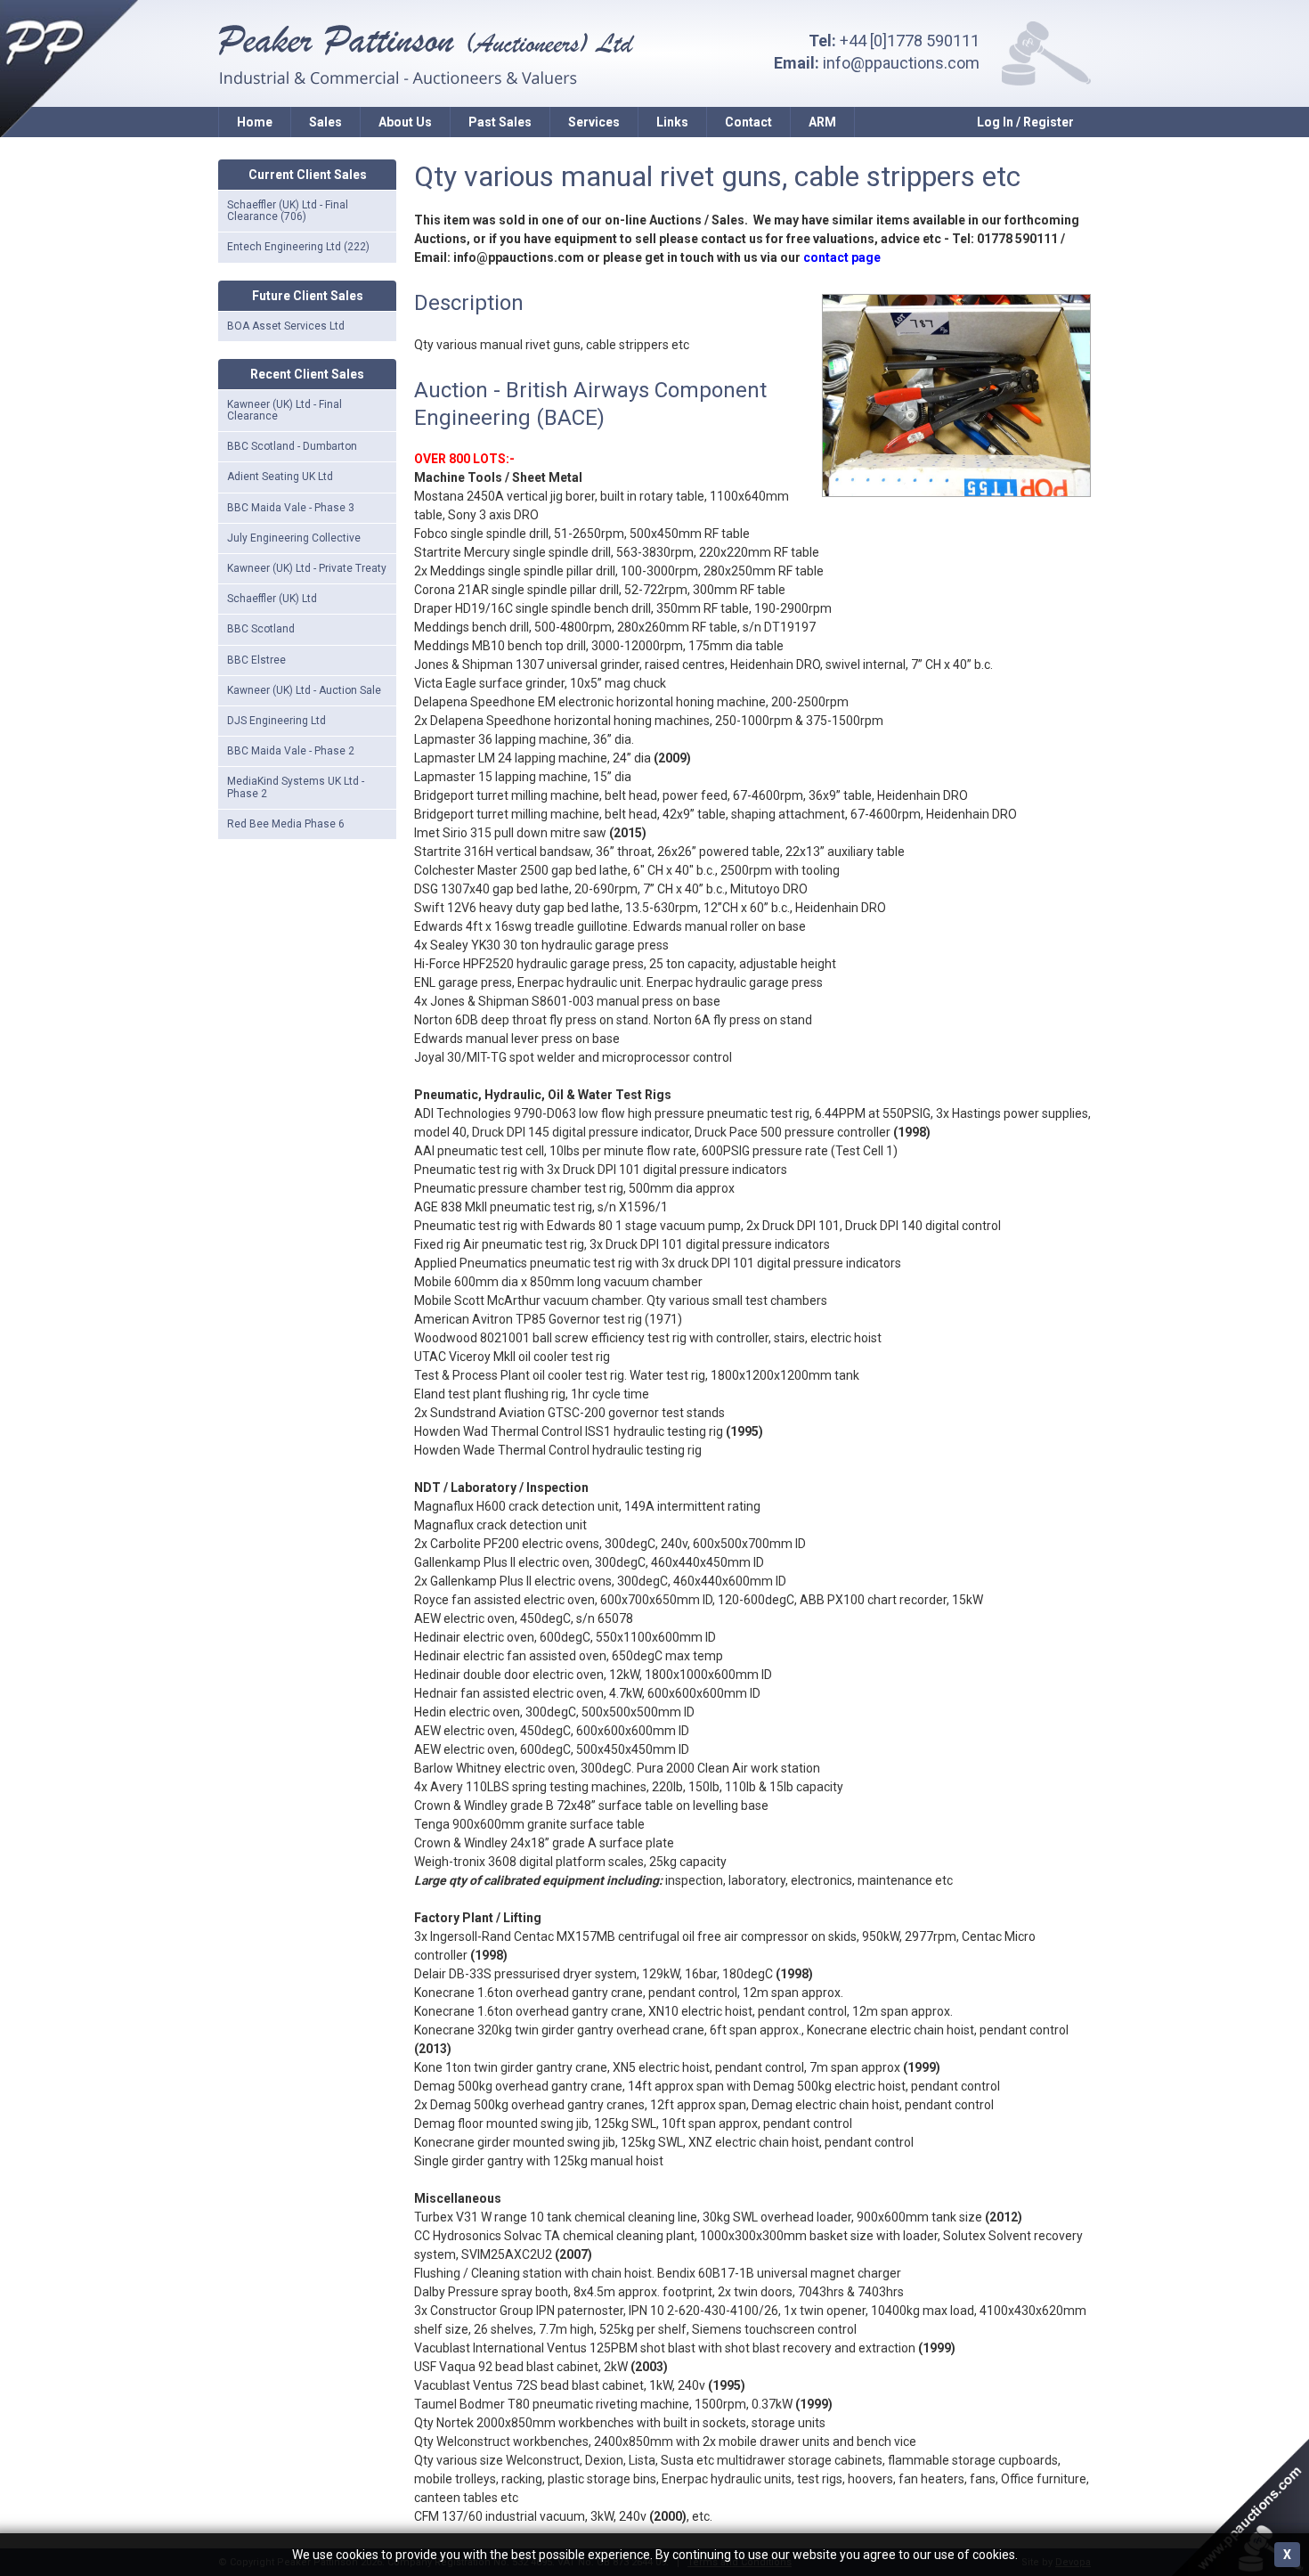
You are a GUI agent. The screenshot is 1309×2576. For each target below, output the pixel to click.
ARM (822, 122)
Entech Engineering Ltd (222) (298, 247)
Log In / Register (1025, 122)
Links (672, 122)
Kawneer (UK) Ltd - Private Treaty (307, 568)
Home (255, 122)
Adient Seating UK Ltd (280, 477)
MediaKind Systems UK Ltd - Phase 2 (296, 787)
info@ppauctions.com (901, 63)
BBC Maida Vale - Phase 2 (291, 751)
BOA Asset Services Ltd (286, 326)
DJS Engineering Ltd (276, 721)
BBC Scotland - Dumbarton (292, 446)
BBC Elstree (256, 660)
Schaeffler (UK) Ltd (272, 599)
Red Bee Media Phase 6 (286, 824)
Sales (325, 122)
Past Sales (500, 122)
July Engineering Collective (294, 538)
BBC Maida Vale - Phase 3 (291, 508)
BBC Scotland (261, 629)
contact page (842, 257)
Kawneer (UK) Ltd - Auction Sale (304, 690)
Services (594, 122)
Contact (748, 122)
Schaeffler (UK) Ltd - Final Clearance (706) (288, 211)
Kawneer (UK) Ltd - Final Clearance (285, 410)
